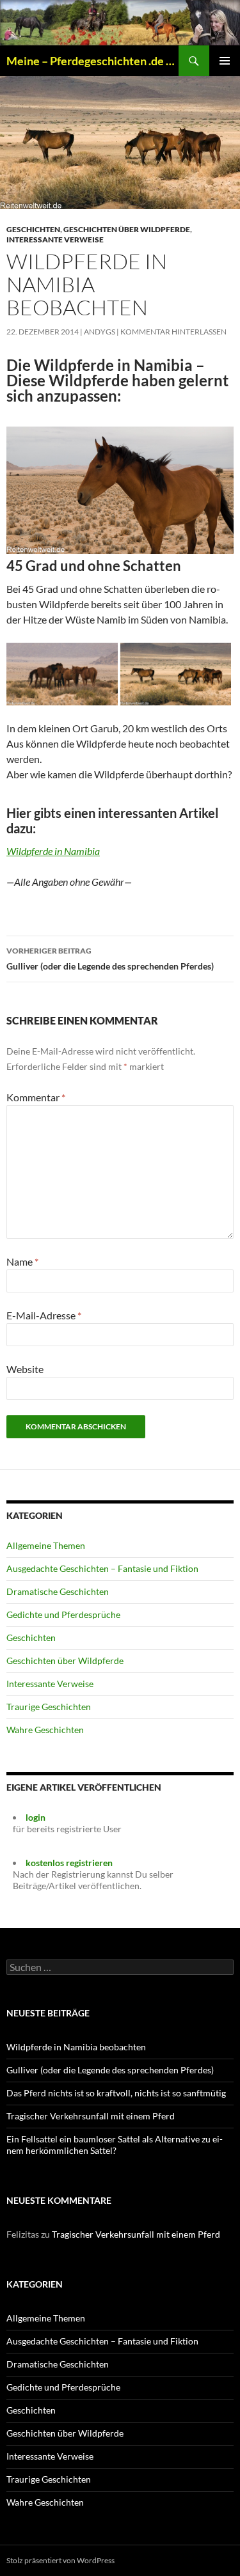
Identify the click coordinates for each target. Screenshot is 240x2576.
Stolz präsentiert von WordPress (60, 2560)
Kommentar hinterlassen (173, 332)
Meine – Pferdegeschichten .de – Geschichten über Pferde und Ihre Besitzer (92, 61)
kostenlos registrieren (69, 1863)
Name (22, 1261)
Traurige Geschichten (49, 1707)
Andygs (100, 332)
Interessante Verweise (55, 240)
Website (25, 1369)
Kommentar (36, 1097)
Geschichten (33, 229)
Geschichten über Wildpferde (127, 229)
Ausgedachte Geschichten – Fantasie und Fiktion (102, 1568)
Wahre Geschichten (45, 1730)
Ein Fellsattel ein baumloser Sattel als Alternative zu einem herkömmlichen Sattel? (115, 2145)
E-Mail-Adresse (44, 1315)
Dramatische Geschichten (58, 1591)
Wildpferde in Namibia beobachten (76, 2047)
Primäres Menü (225, 61)
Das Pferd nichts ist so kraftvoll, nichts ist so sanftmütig (116, 2093)
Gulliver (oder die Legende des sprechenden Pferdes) (110, 959)
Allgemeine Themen (46, 1545)
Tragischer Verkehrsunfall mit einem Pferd (91, 2116)
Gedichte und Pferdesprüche (63, 1614)
